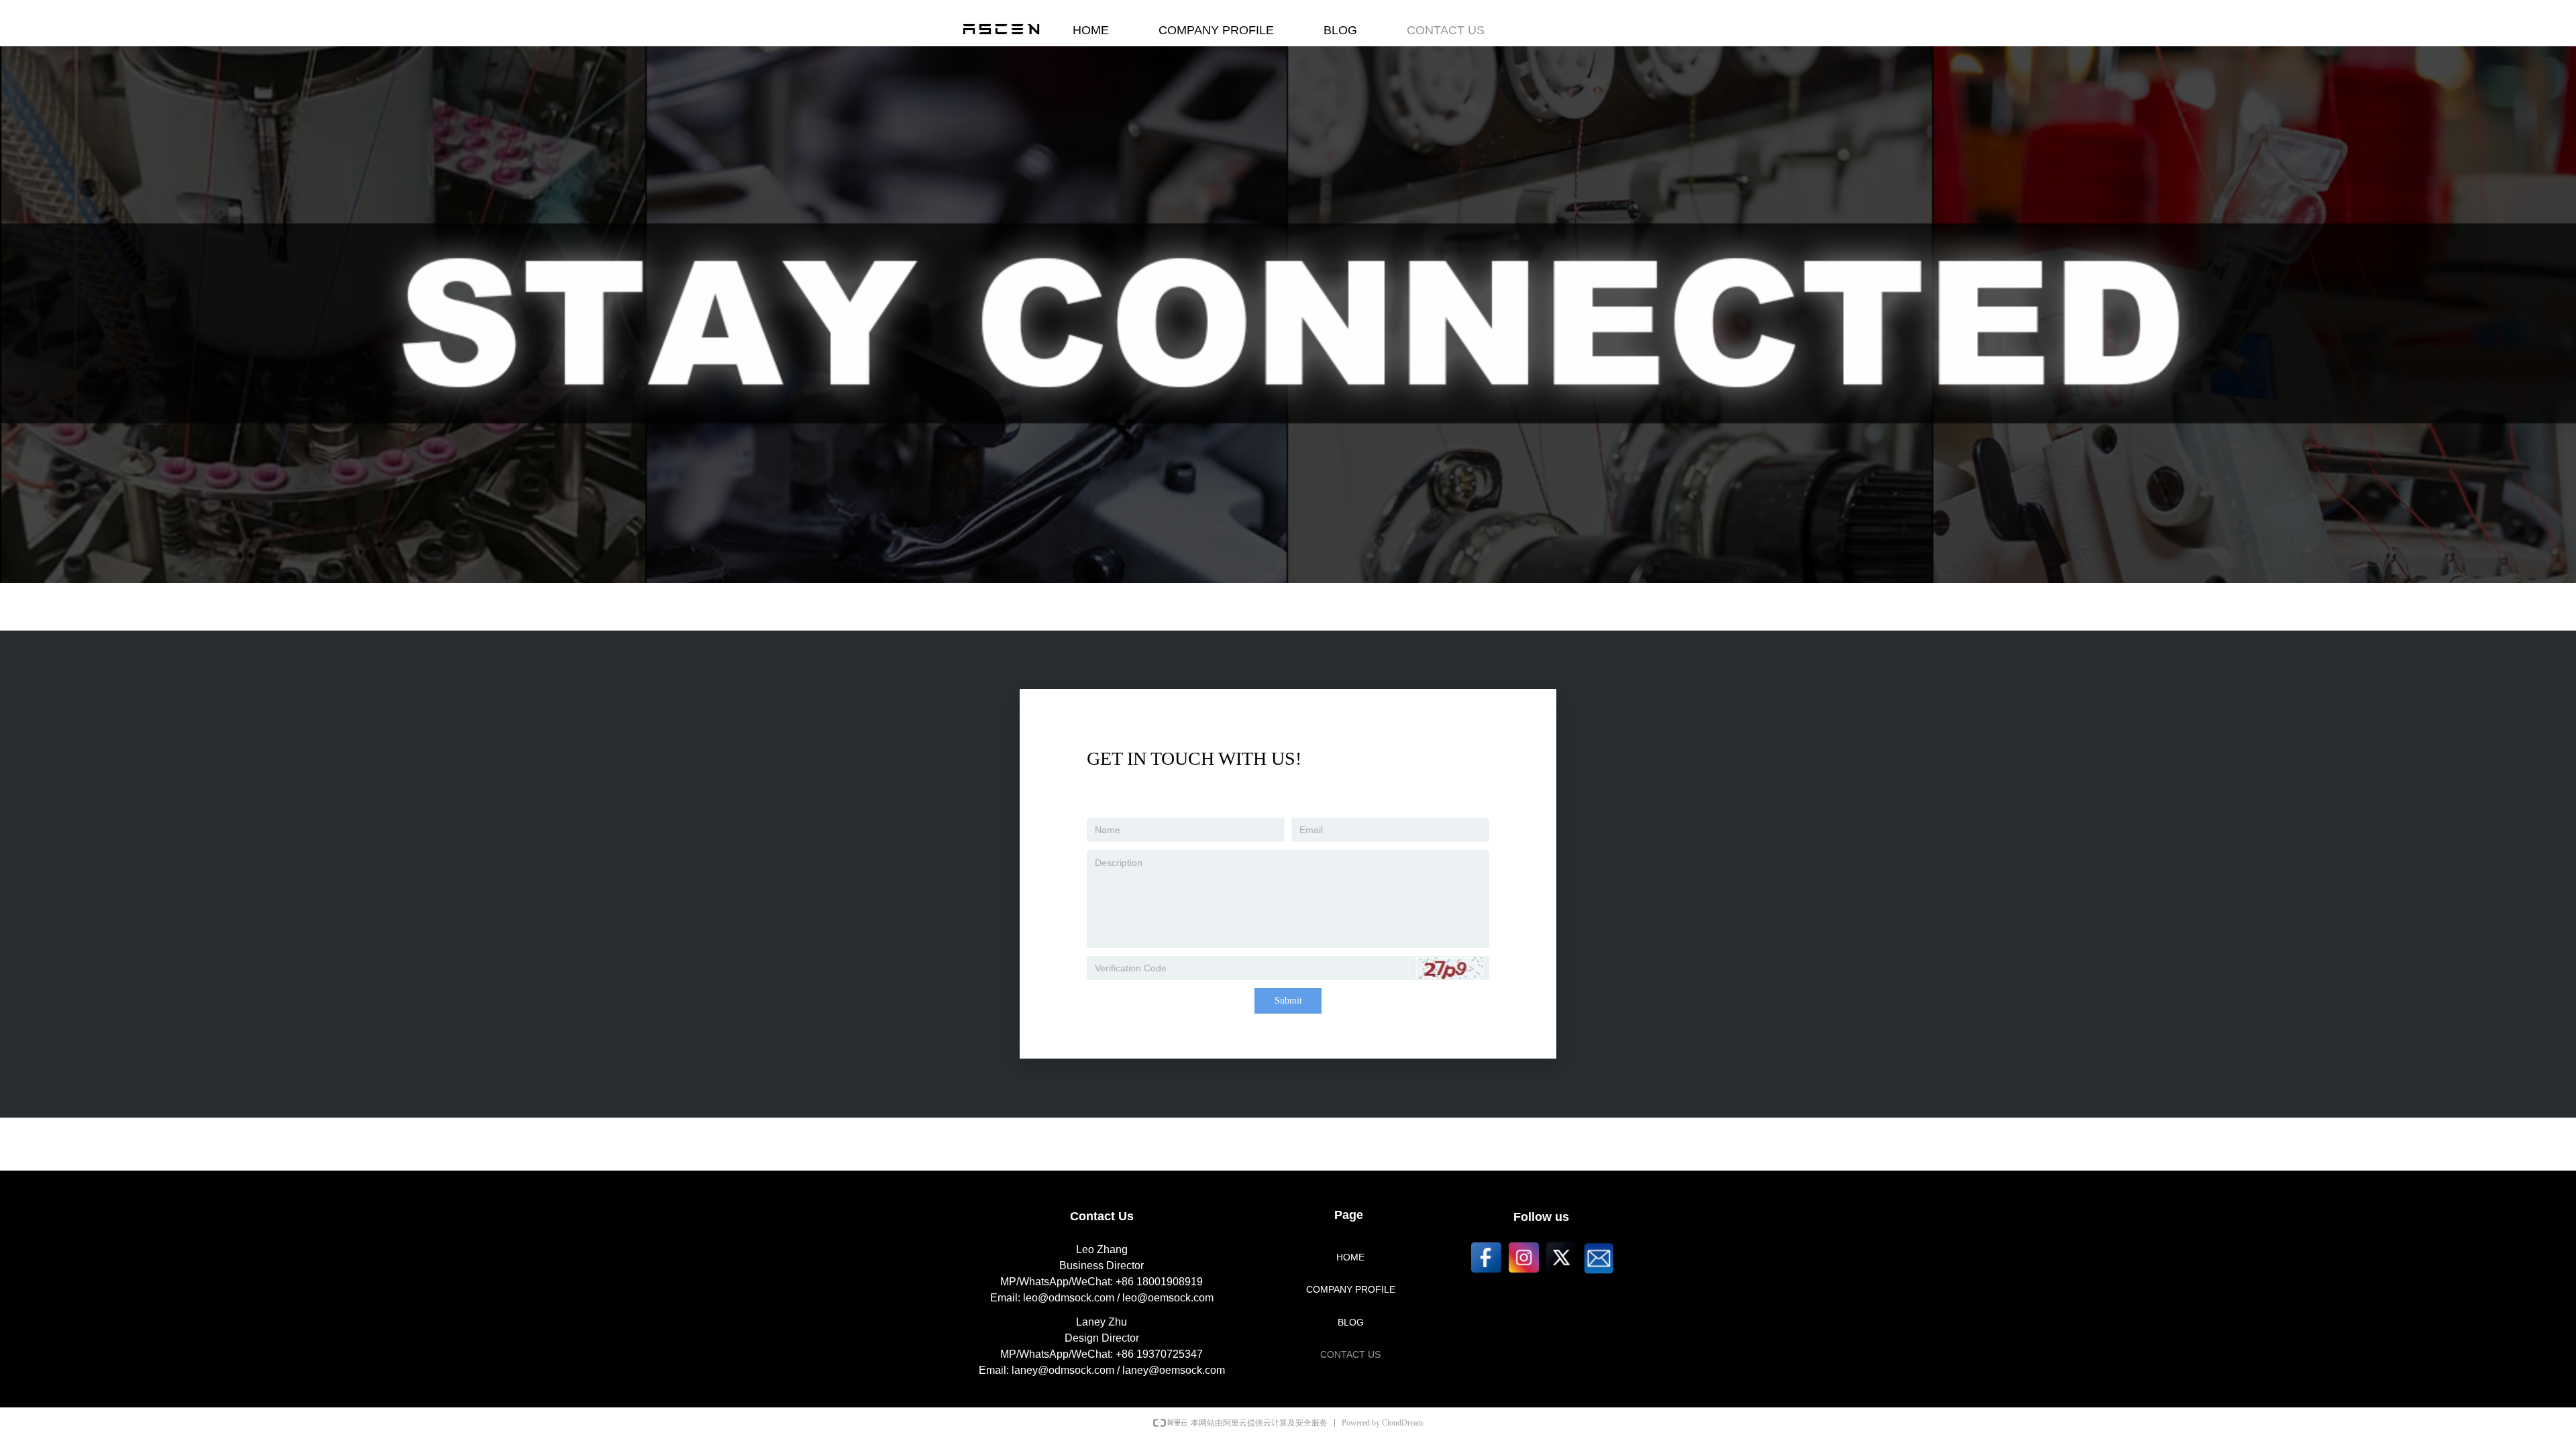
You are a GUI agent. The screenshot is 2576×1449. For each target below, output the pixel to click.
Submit (1288, 1001)
